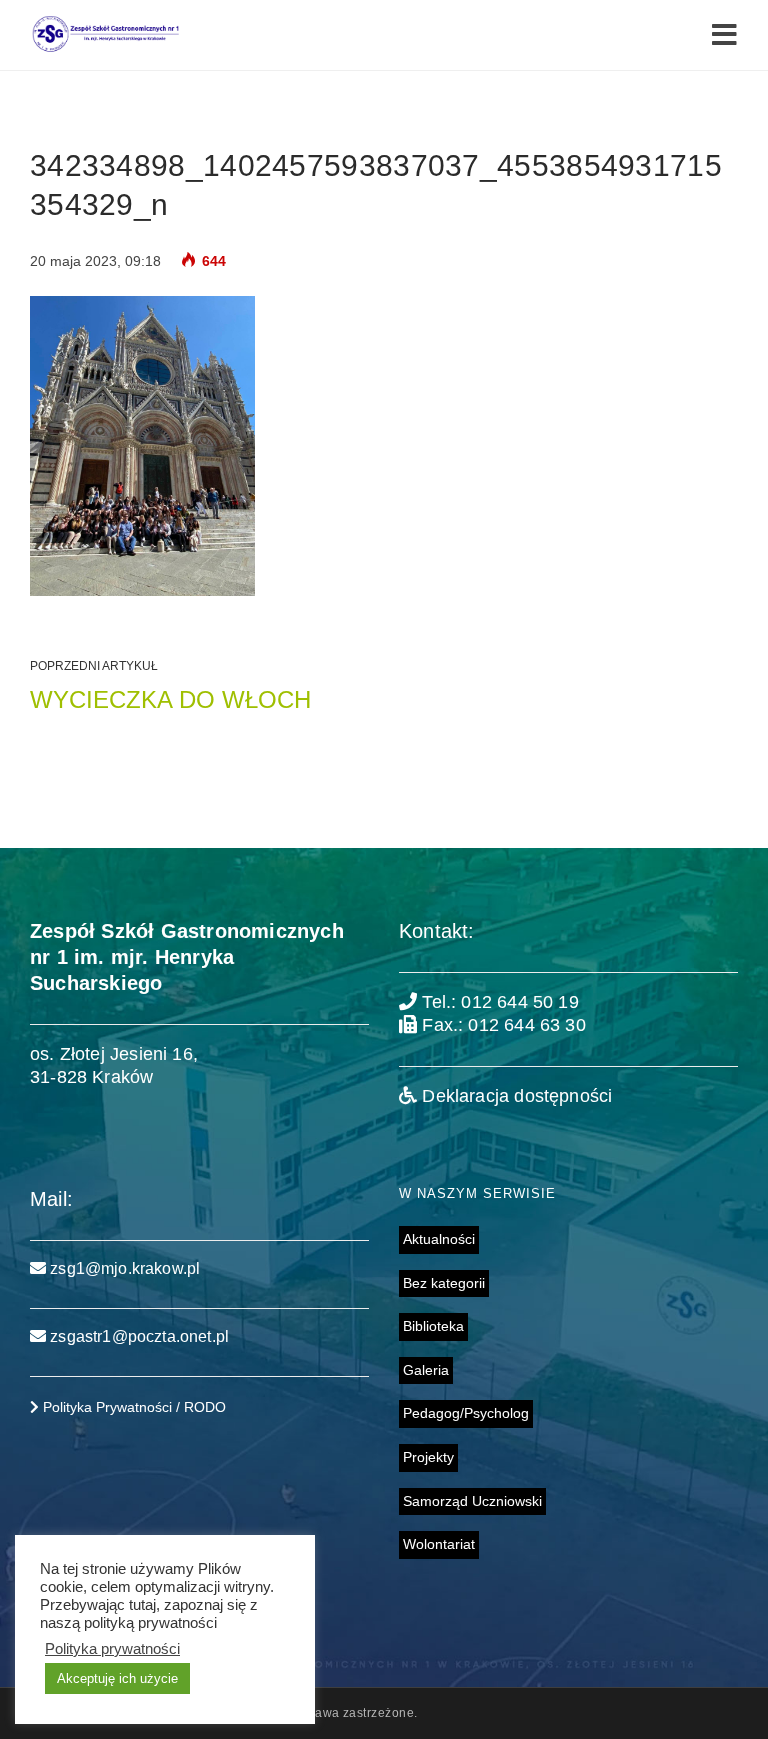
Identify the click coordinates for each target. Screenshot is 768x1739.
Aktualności (439, 1239)
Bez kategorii (444, 1283)
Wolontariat (439, 1544)
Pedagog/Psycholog (466, 1413)
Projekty (428, 1457)
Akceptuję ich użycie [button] (117, 1678)
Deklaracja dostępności (514, 1096)
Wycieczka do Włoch (170, 699)
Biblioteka (433, 1326)
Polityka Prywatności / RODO (132, 1407)
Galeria (426, 1370)
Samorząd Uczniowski (472, 1501)
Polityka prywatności (112, 1649)
